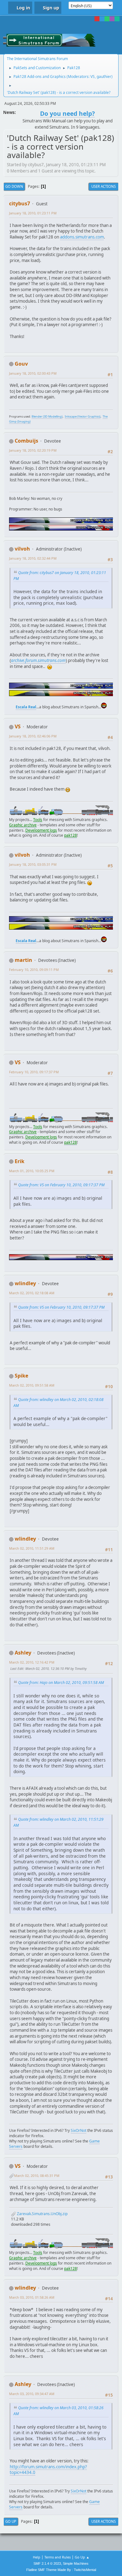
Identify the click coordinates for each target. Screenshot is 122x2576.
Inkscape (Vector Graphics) (83, 416)
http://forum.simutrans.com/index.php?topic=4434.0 (48, 2470)
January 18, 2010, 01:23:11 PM (33, 213)
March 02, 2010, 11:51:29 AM (32, 1548)
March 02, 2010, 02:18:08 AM (32, 1293)
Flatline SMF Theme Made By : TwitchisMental (61, 2570)
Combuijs (26, 441)
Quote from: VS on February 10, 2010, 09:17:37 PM (61, 1185)
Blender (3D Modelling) (47, 416)
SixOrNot (79, 2130)
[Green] (107, 19)
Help (37, 2557)
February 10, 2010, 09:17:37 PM (34, 1072)
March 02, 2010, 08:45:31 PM (37, 2176)
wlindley (25, 1283)
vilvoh (22, 549)
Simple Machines (76, 2563)
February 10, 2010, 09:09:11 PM (34, 970)
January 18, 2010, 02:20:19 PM (33, 450)
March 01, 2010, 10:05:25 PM (32, 1171)
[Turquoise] (117, 19)
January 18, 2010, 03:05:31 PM (33, 864)
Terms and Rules (58, 2557)
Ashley (23, 1653)
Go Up (11, 2521)
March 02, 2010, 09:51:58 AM (32, 1385)
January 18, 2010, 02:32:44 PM (33, 558)
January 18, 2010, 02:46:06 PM (33, 736)
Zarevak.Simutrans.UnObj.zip (42, 2214)
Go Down (14, 186)
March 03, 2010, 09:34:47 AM (32, 2394)
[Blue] (102, 19)
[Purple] (112, 19)
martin (23, 960)
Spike (21, 1376)
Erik (20, 1161)
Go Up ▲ (82, 2557)
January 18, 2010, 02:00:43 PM (33, 373)
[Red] (97, 19)
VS (93, 77)
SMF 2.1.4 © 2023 (47, 2563)
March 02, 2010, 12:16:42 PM (32, 1662)
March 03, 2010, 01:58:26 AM (32, 2297)
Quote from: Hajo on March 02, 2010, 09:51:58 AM (61, 1683)
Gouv (21, 364)
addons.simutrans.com (82, 237)
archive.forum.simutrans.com (38, 660)
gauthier (104, 77)
